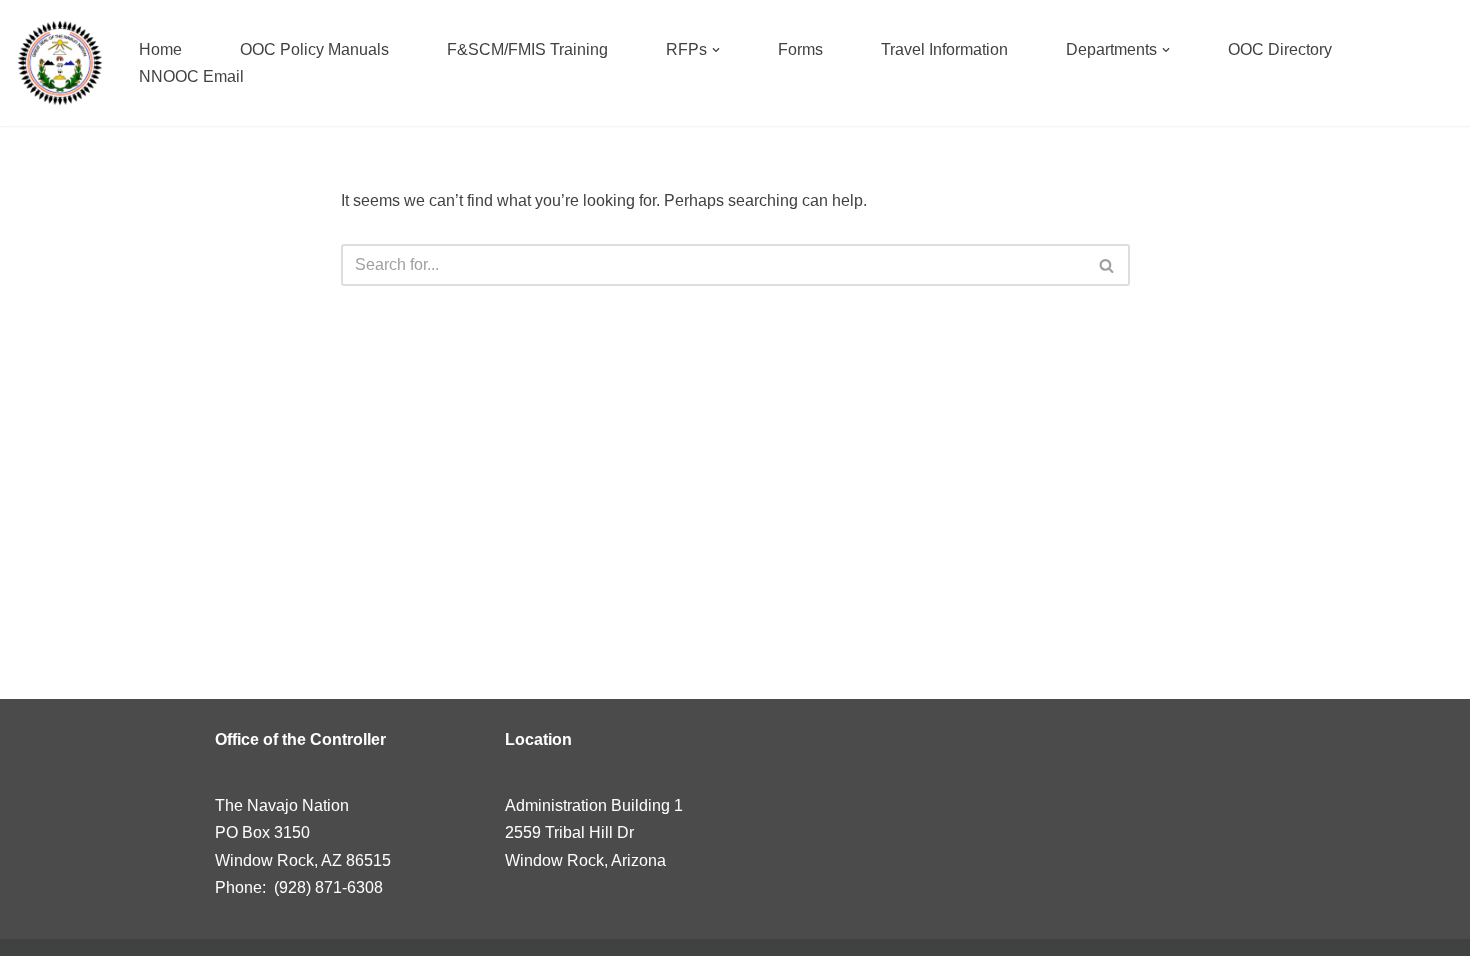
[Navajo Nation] (60, 63)
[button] (716, 50)
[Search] (1107, 265)
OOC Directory (1280, 49)
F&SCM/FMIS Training (527, 49)
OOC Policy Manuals (314, 49)
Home (160, 49)
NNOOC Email (191, 76)
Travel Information (944, 49)
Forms (800, 49)
